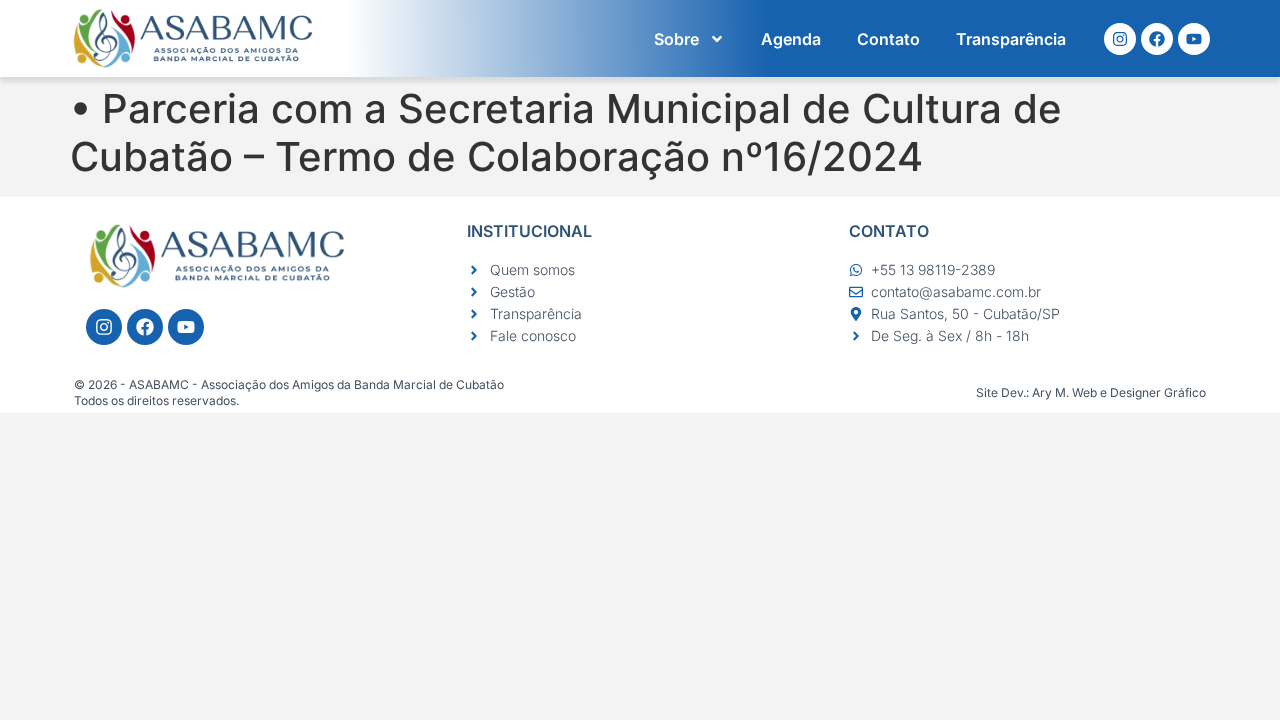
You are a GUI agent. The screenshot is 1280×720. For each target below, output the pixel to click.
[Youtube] (1194, 39)
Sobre (676, 39)
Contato (888, 39)
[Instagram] (1120, 39)
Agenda (791, 39)
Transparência (1011, 39)
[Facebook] (1157, 39)
